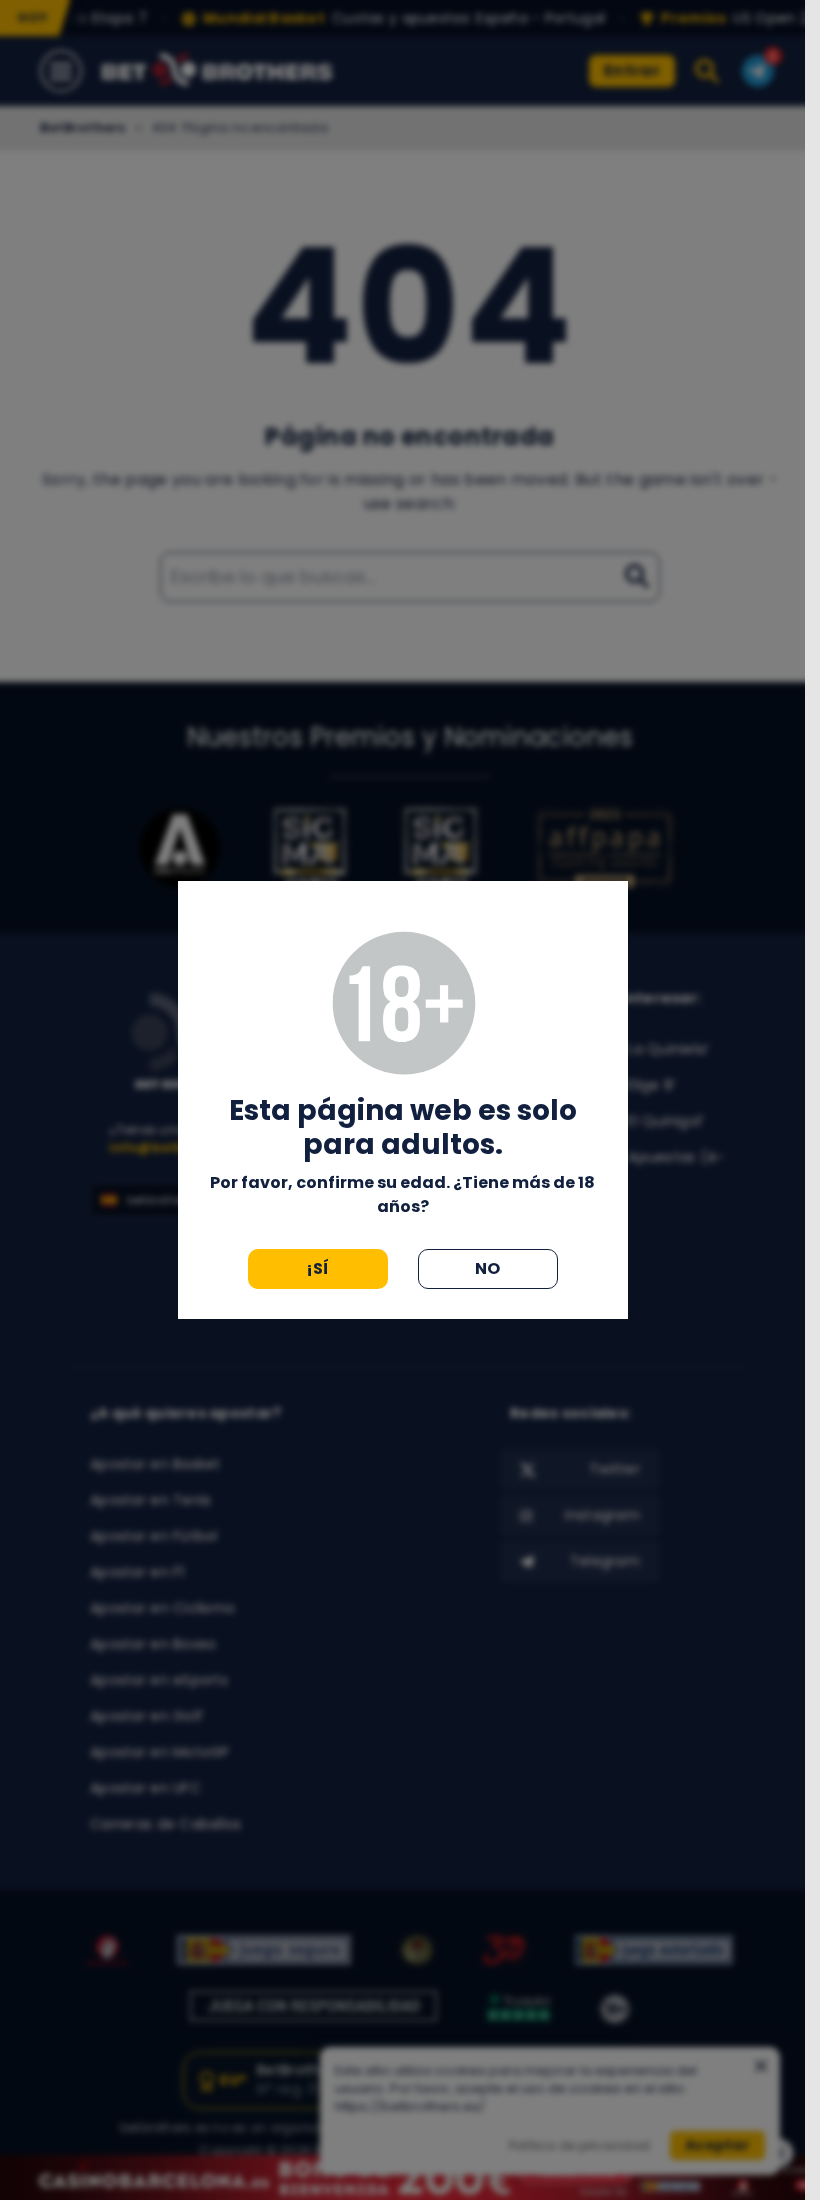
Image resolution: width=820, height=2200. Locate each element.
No (488, 1268)
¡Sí (318, 1268)
